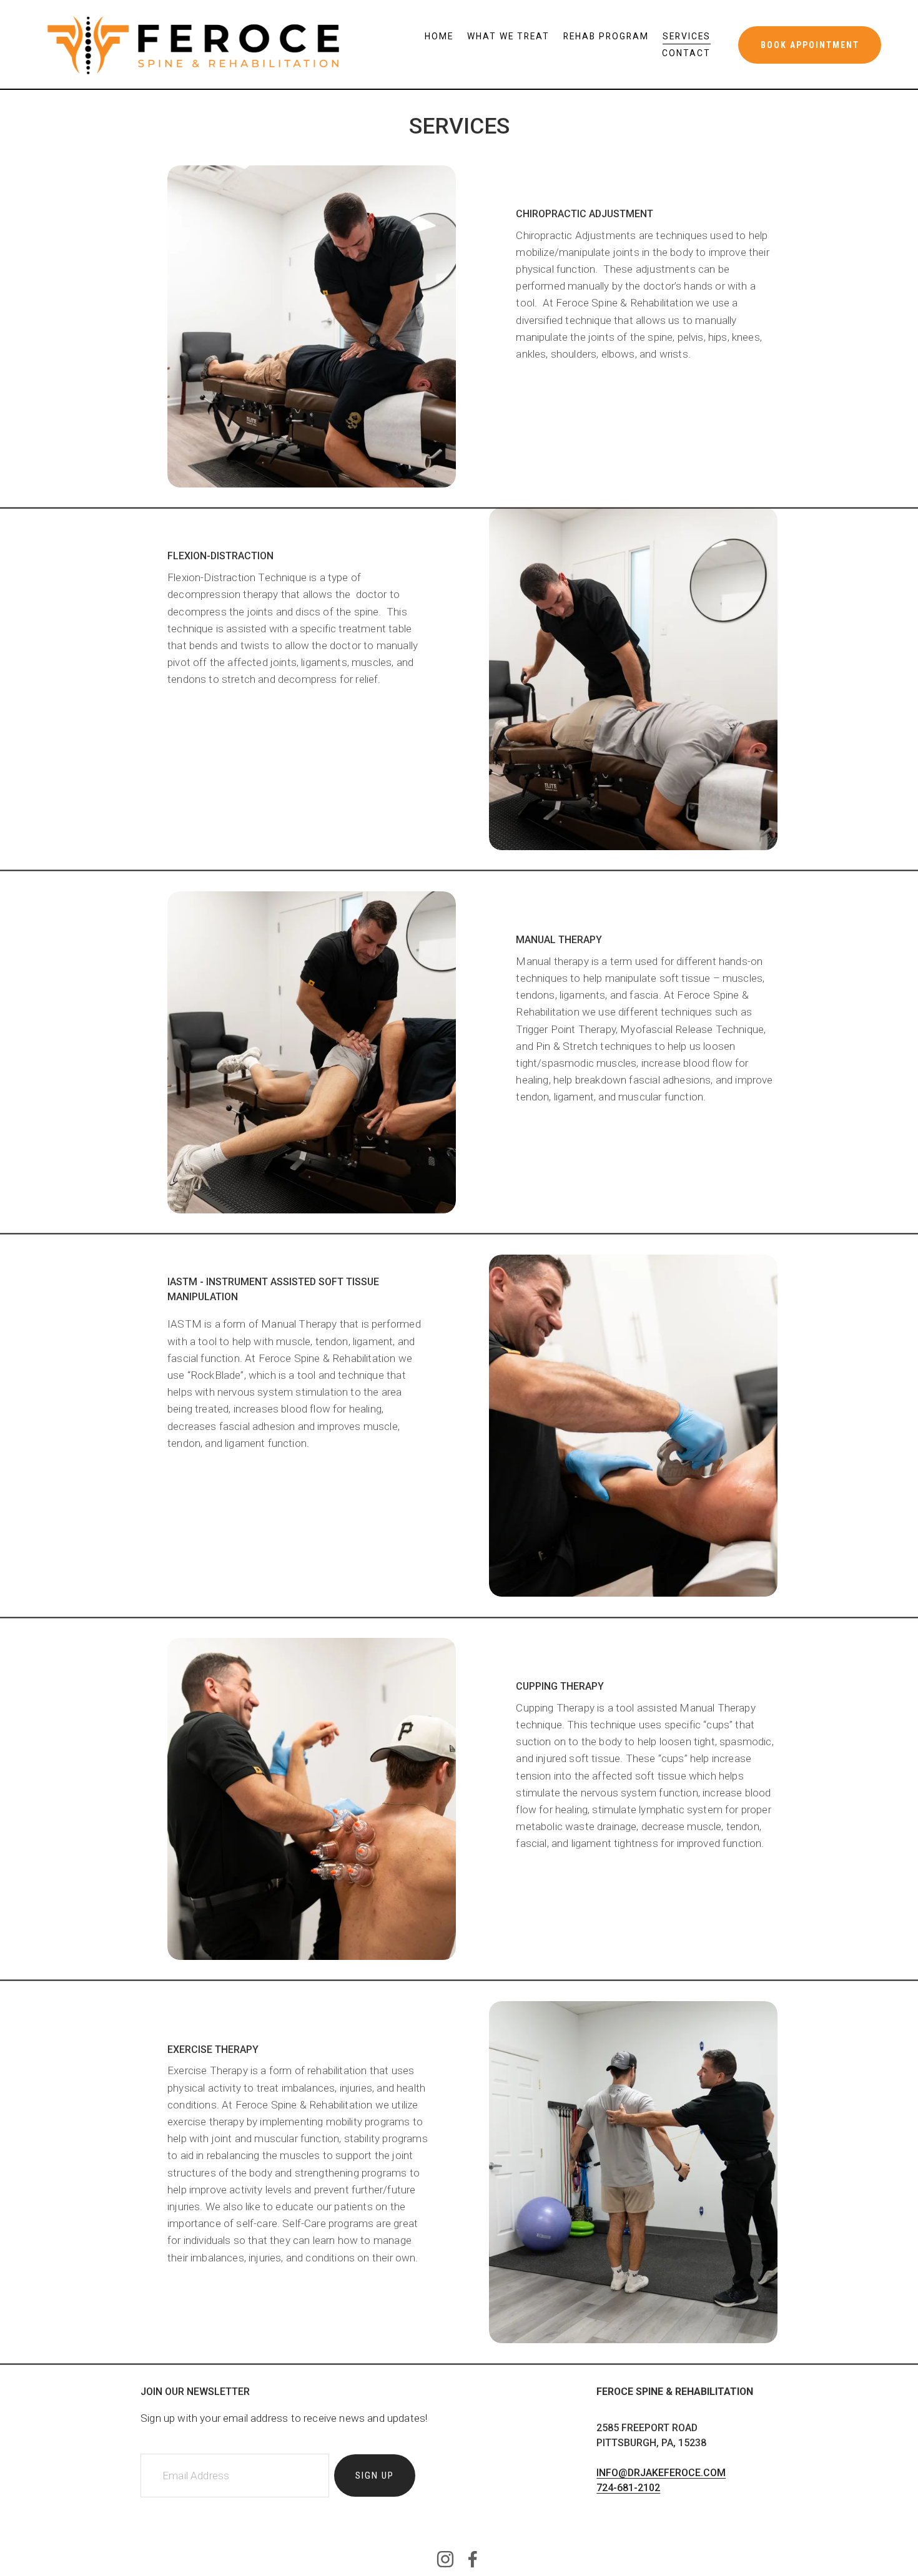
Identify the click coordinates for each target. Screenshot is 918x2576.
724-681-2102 (628, 2488)
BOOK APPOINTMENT (810, 45)
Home (439, 36)
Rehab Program (606, 36)
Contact (686, 53)
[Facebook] (473, 2559)
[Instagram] (445, 2559)
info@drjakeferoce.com (661, 2473)
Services (687, 36)
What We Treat (508, 36)
